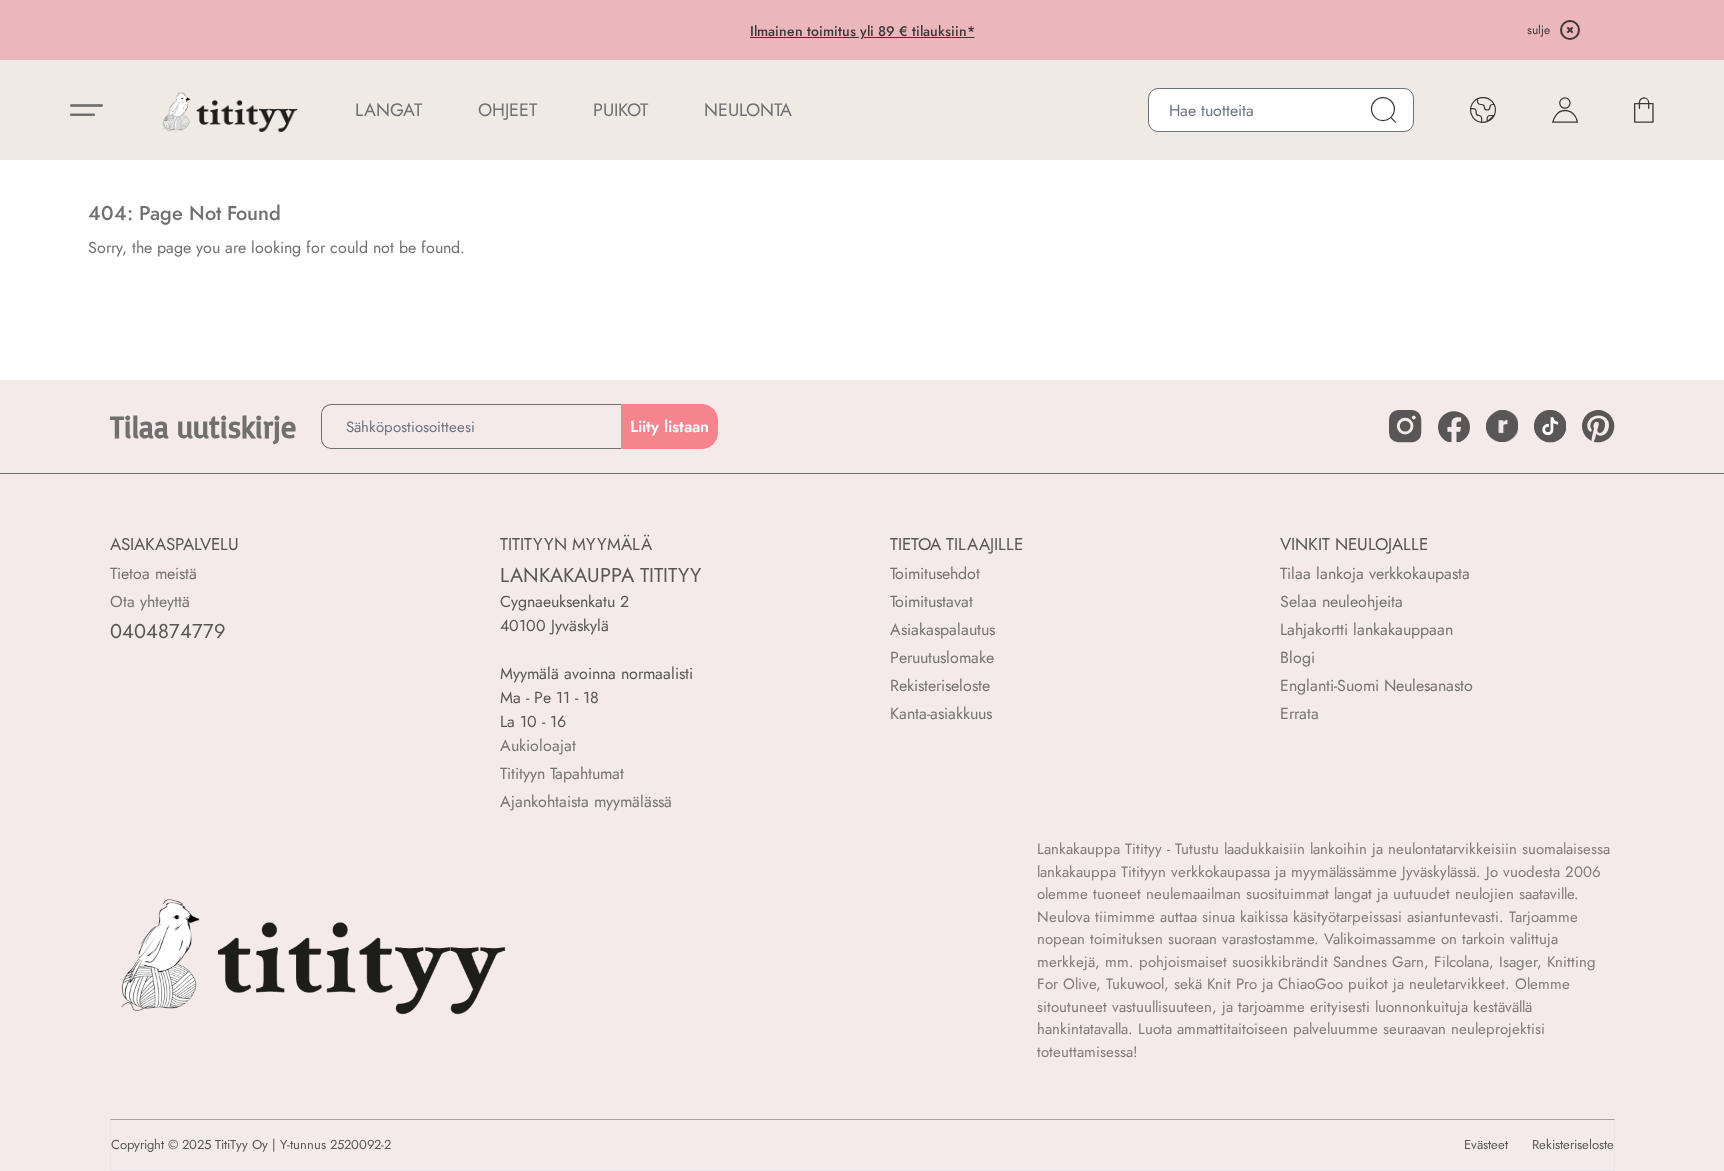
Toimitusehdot (935, 573)
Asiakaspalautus (942, 629)
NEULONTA (748, 110)
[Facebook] (1454, 427)
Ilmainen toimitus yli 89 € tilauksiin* (862, 31)
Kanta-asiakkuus (941, 713)
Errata (1299, 713)
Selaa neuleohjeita (1341, 601)
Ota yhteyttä (150, 601)
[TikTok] (1550, 426)
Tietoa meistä (153, 573)
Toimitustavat (931, 601)
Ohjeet (507, 110)
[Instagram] (1405, 426)
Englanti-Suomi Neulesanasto (1376, 685)
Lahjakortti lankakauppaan (1366, 629)
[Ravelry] (1502, 426)
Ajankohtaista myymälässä (586, 801)
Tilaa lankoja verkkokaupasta (1375, 573)
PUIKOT (620, 110)
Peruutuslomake (942, 657)
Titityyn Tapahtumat (562, 773)
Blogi (1297, 657)
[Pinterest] (1598, 426)
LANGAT (388, 110)
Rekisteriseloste (940, 685)
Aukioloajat (538, 745)
